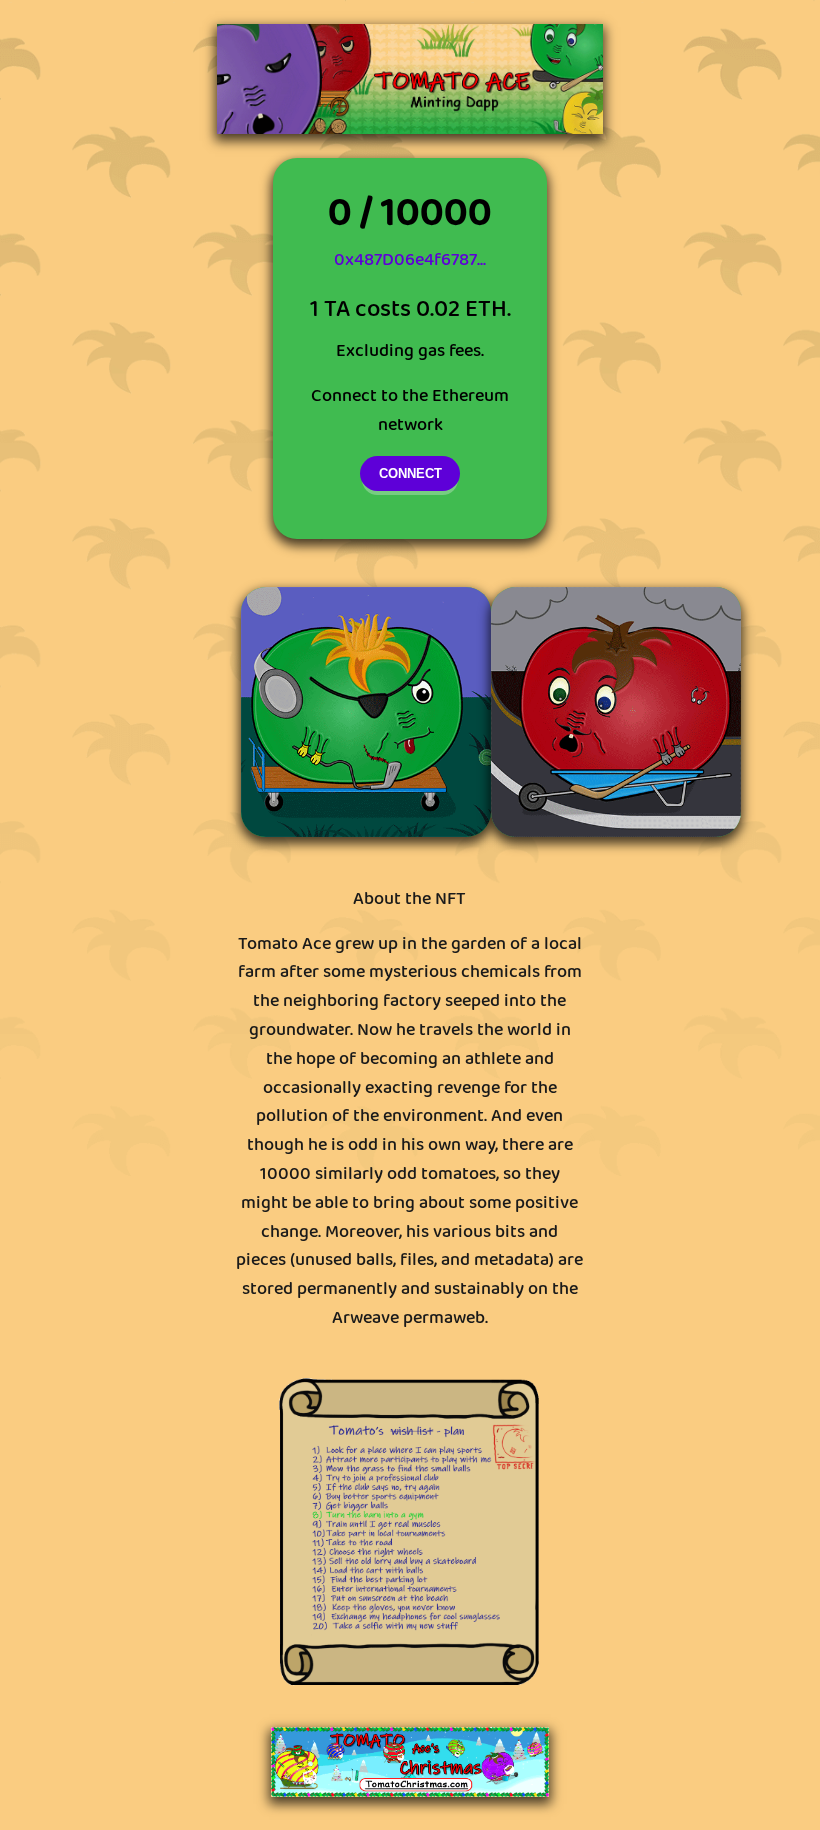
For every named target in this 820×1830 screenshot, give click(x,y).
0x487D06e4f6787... (410, 260)
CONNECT (410, 473)
